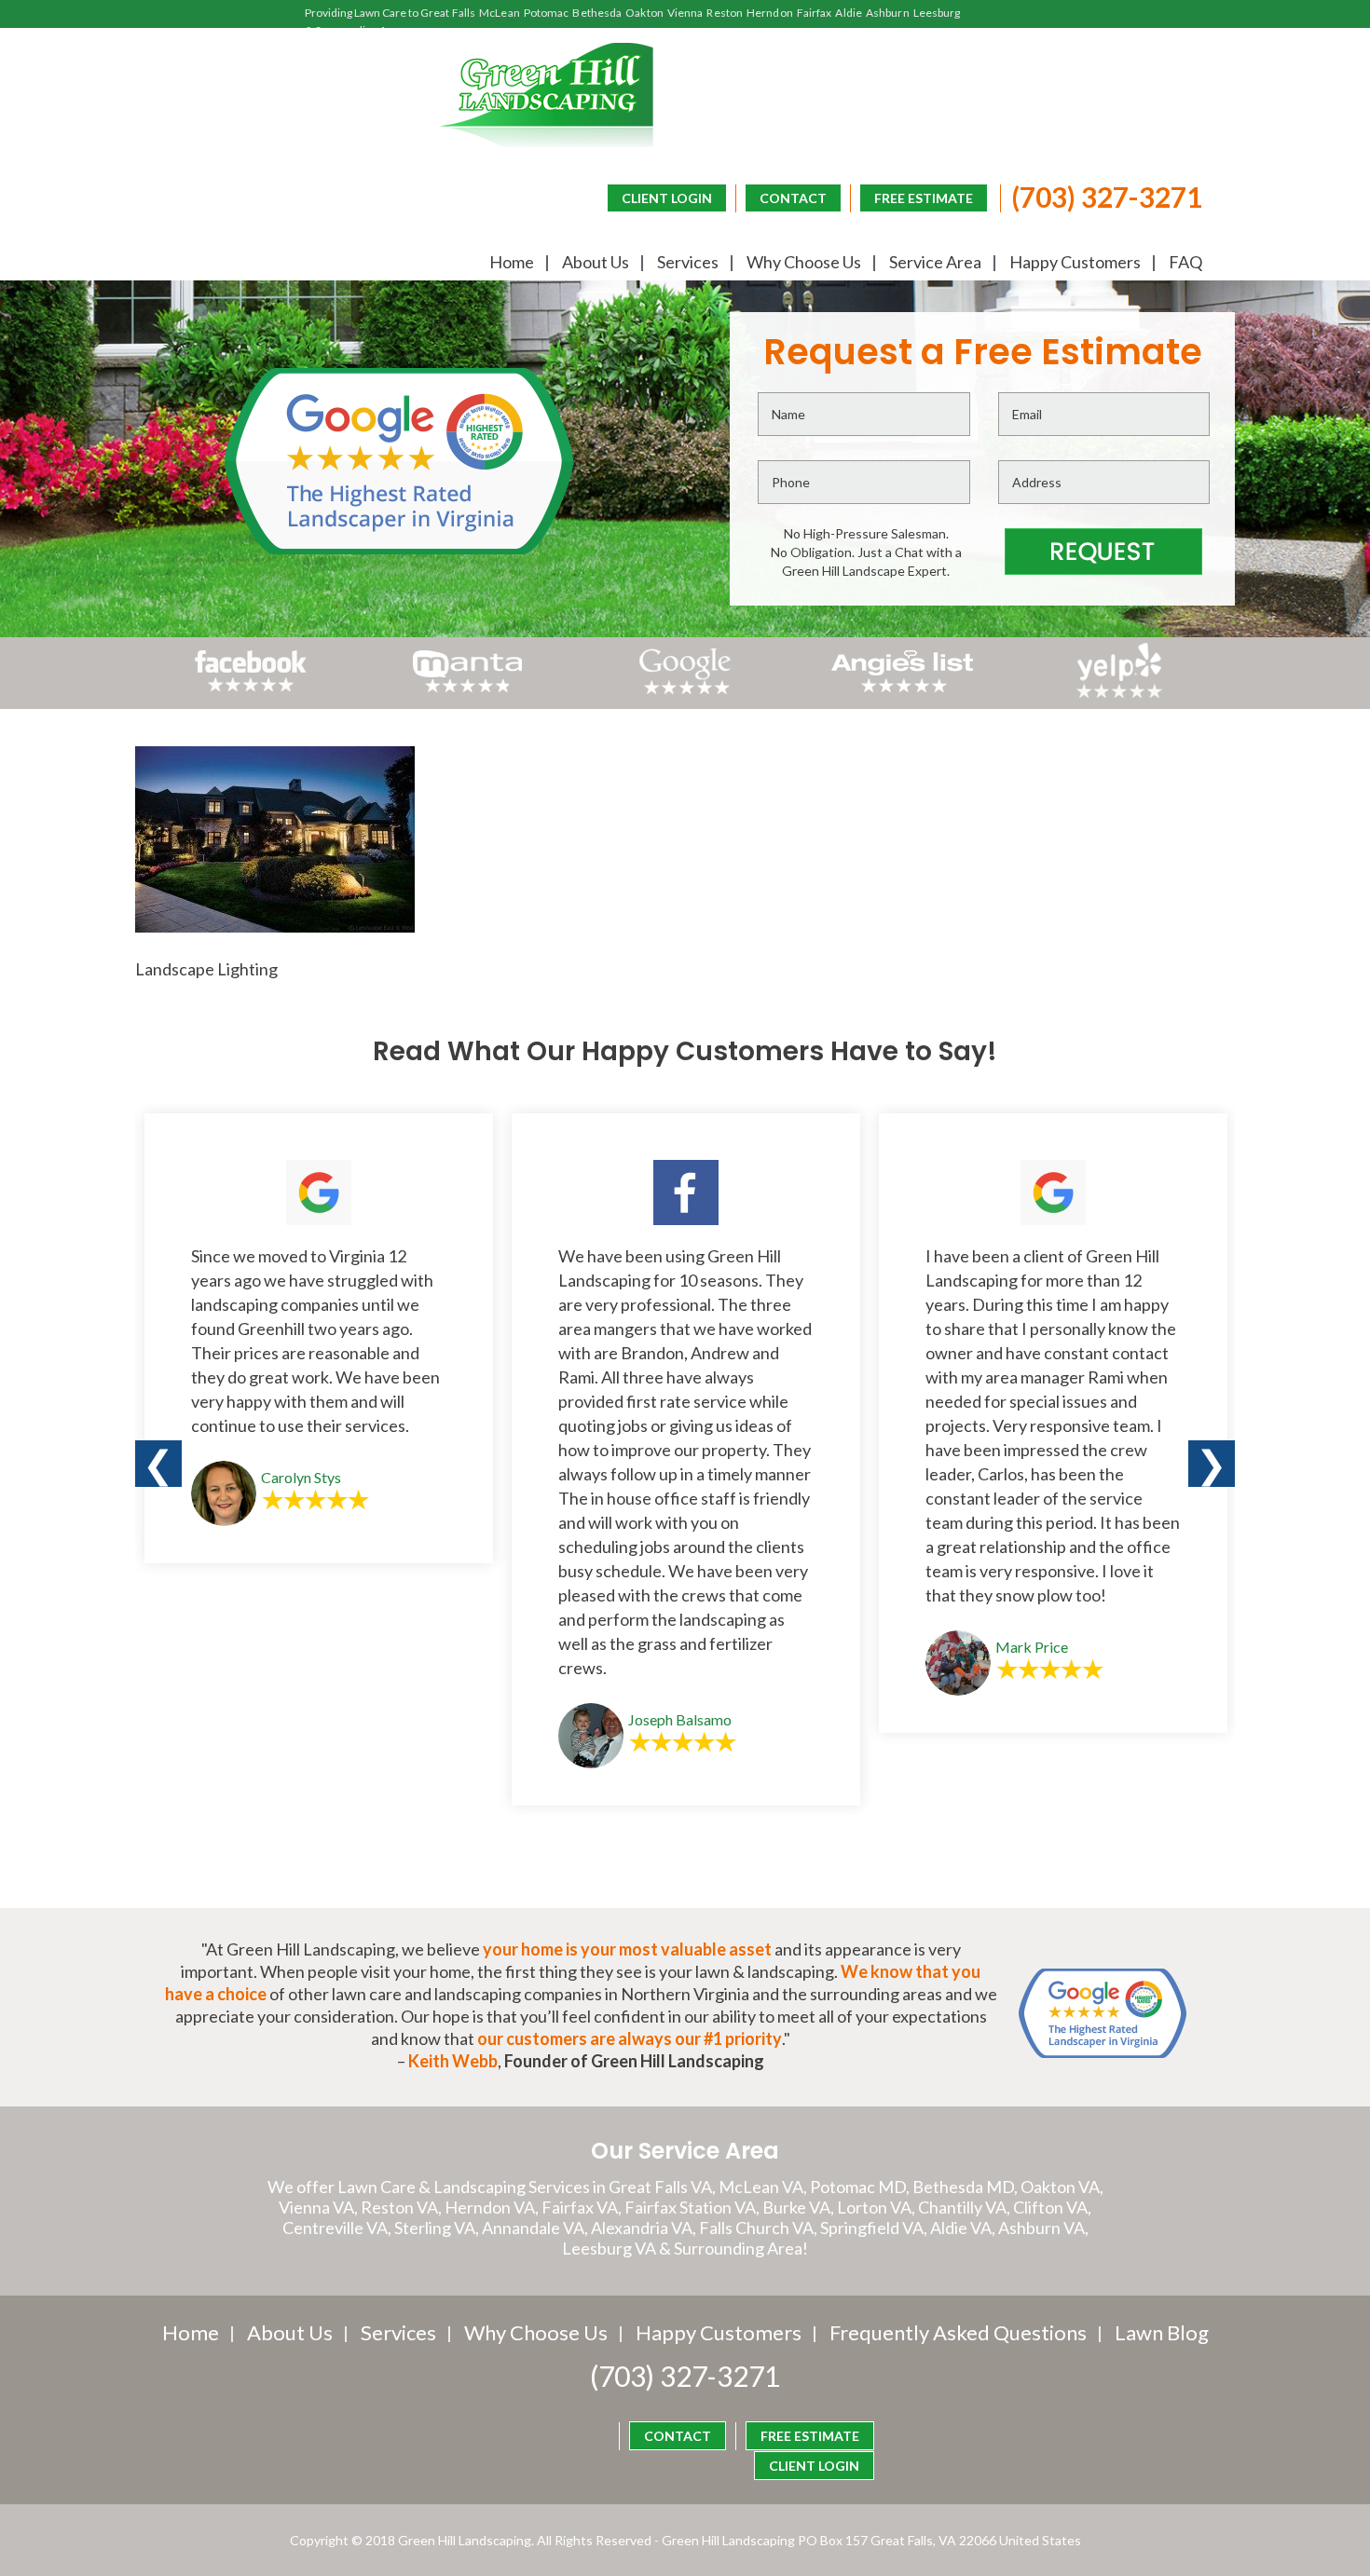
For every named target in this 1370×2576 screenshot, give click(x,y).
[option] (319, 1338)
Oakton (644, 13)
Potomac (547, 13)
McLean (500, 13)
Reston (725, 13)
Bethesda (597, 13)
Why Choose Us (804, 262)
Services (688, 262)
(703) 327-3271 (1107, 197)
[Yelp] (1120, 692)
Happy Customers (1075, 262)
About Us (596, 262)
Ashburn (888, 13)
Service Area (935, 262)
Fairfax (815, 13)
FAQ (1185, 262)
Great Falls (448, 13)
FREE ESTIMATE (924, 198)
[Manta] (467, 686)
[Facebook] (251, 692)
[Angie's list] (903, 692)
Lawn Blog (1162, 2332)
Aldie (849, 13)
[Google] (685, 692)
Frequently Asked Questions (958, 2332)
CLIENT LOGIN (667, 198)
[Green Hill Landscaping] (547, 95)
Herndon (770, 13)
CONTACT (793, 198)
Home (512, 262)
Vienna (685, 13)
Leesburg (937, 13)
